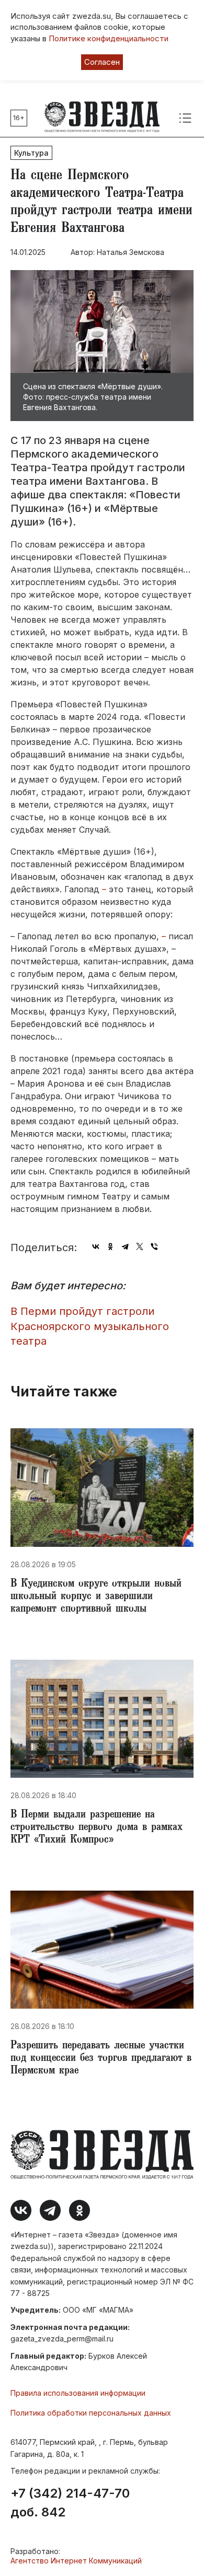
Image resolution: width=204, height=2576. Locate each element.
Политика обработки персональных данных (91, 2413)
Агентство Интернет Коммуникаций (76, 2561)
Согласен (102, 62)
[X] (140, 1246)
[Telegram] (125, 1246)
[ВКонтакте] (96, 1246)
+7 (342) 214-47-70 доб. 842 (70, 2503)
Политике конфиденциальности (109, 38)
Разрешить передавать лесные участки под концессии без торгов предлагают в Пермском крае (101, 2059)
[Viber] (154, 1246)
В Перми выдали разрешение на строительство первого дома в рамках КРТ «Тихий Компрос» (97, 1828)
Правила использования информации (78, 2393)
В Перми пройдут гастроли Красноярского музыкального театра (90, 1326)
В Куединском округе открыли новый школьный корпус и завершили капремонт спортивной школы (96, 1597)
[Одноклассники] (110, 1246)
